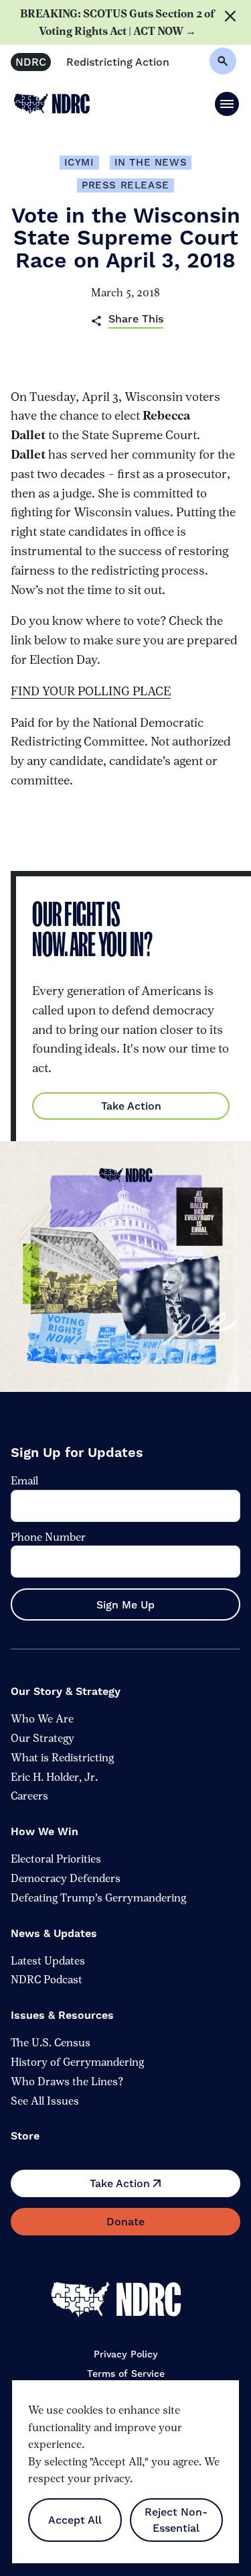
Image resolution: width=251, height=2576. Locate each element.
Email (24, 1481)
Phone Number (48, 1536)
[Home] (126, 2300)
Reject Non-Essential (176, 2520)
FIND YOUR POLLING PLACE (91, 691)
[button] (227, 104)
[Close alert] (233, 22)
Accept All (75, 2520)
